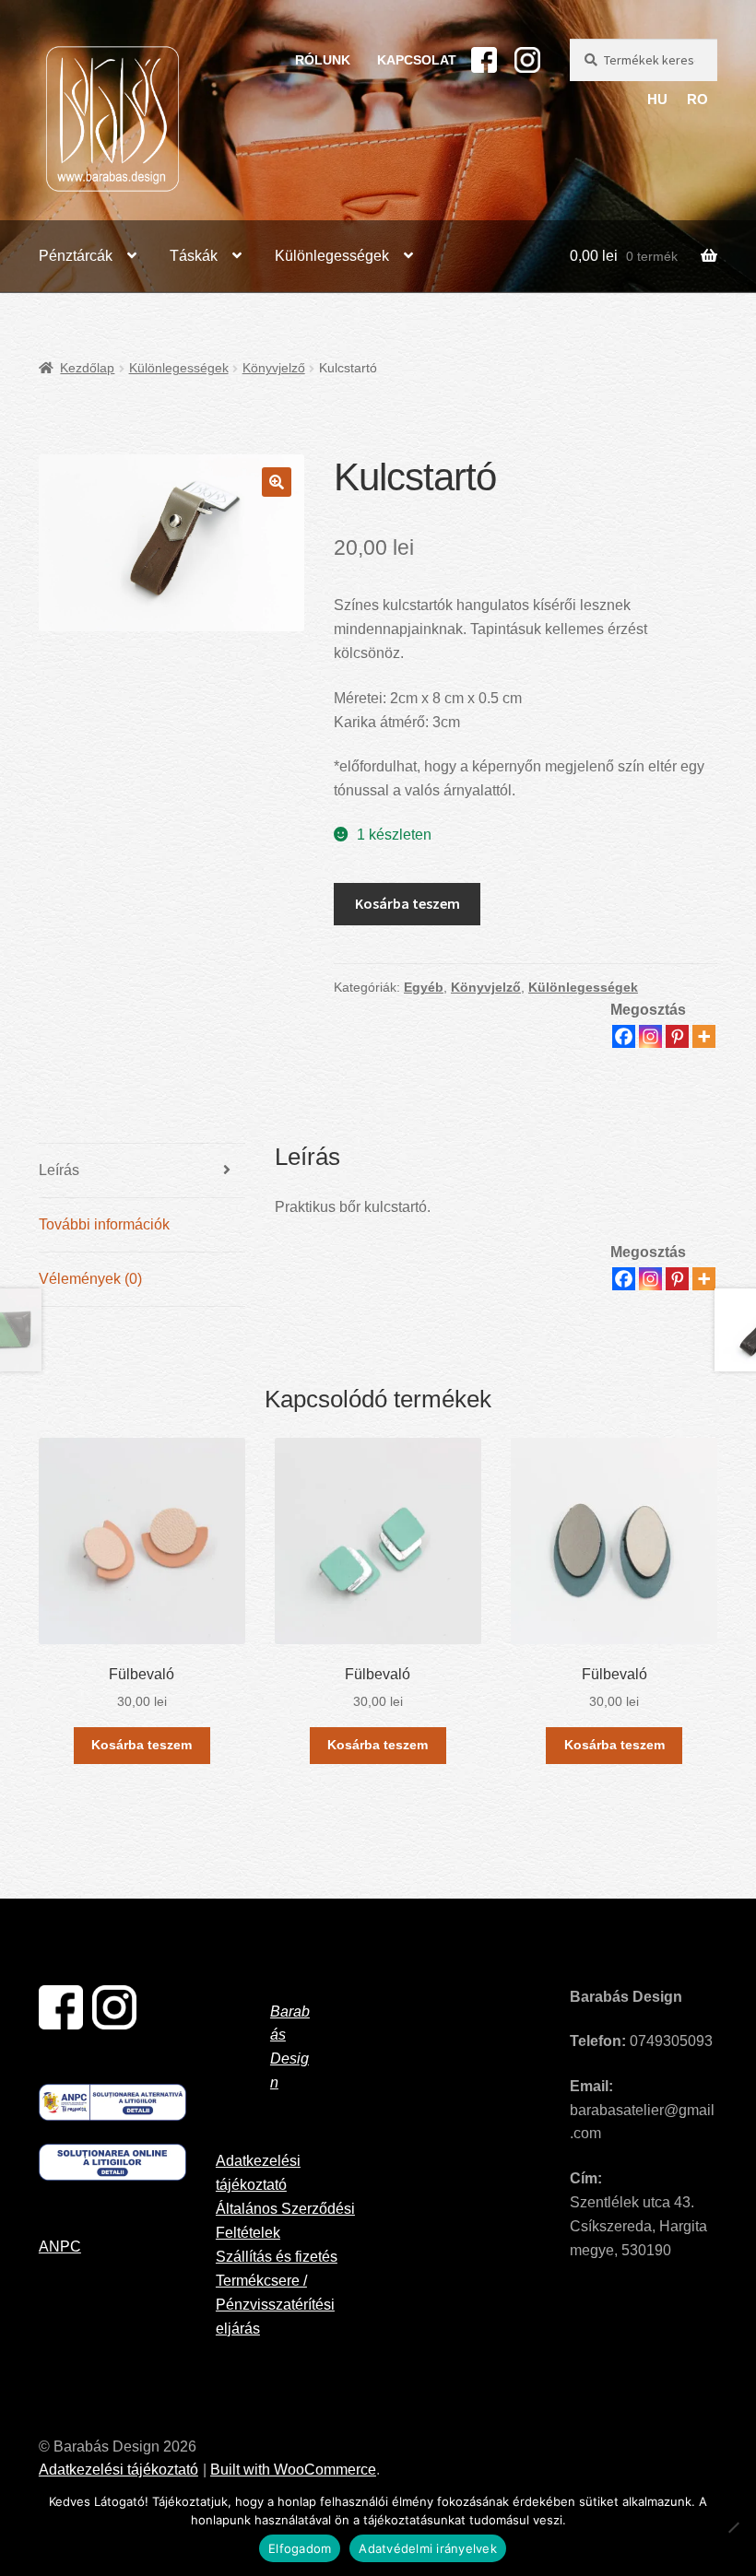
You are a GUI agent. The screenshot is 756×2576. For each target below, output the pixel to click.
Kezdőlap (87, 368)
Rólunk (323, 60)
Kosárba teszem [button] (142, 1745)
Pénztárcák (76, 256)
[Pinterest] (677, 1036)
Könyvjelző (274, 368)
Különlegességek (332, 256)
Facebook (484, 60)
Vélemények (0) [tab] (90, 1279)
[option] (697, 100)
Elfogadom (300, 2548)
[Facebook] (624, 1036)
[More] (704, 1036)
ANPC (60, 2247)
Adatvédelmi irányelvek (428, 2548)
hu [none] (657, 100)
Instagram (527, 60)
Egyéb (424, 987)
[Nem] (733, 2527)
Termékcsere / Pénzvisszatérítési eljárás (275, 2305)
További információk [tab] (104, 1224)
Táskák (194, 256)
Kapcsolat (417, 60)
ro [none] (697, 100)
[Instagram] (650, 1036)
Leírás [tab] (59, 1170)
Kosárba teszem (408, 903)
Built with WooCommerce (293, 2470)
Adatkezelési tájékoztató (118, 2470)
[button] (277, 482)
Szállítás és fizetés (277, 2257)
